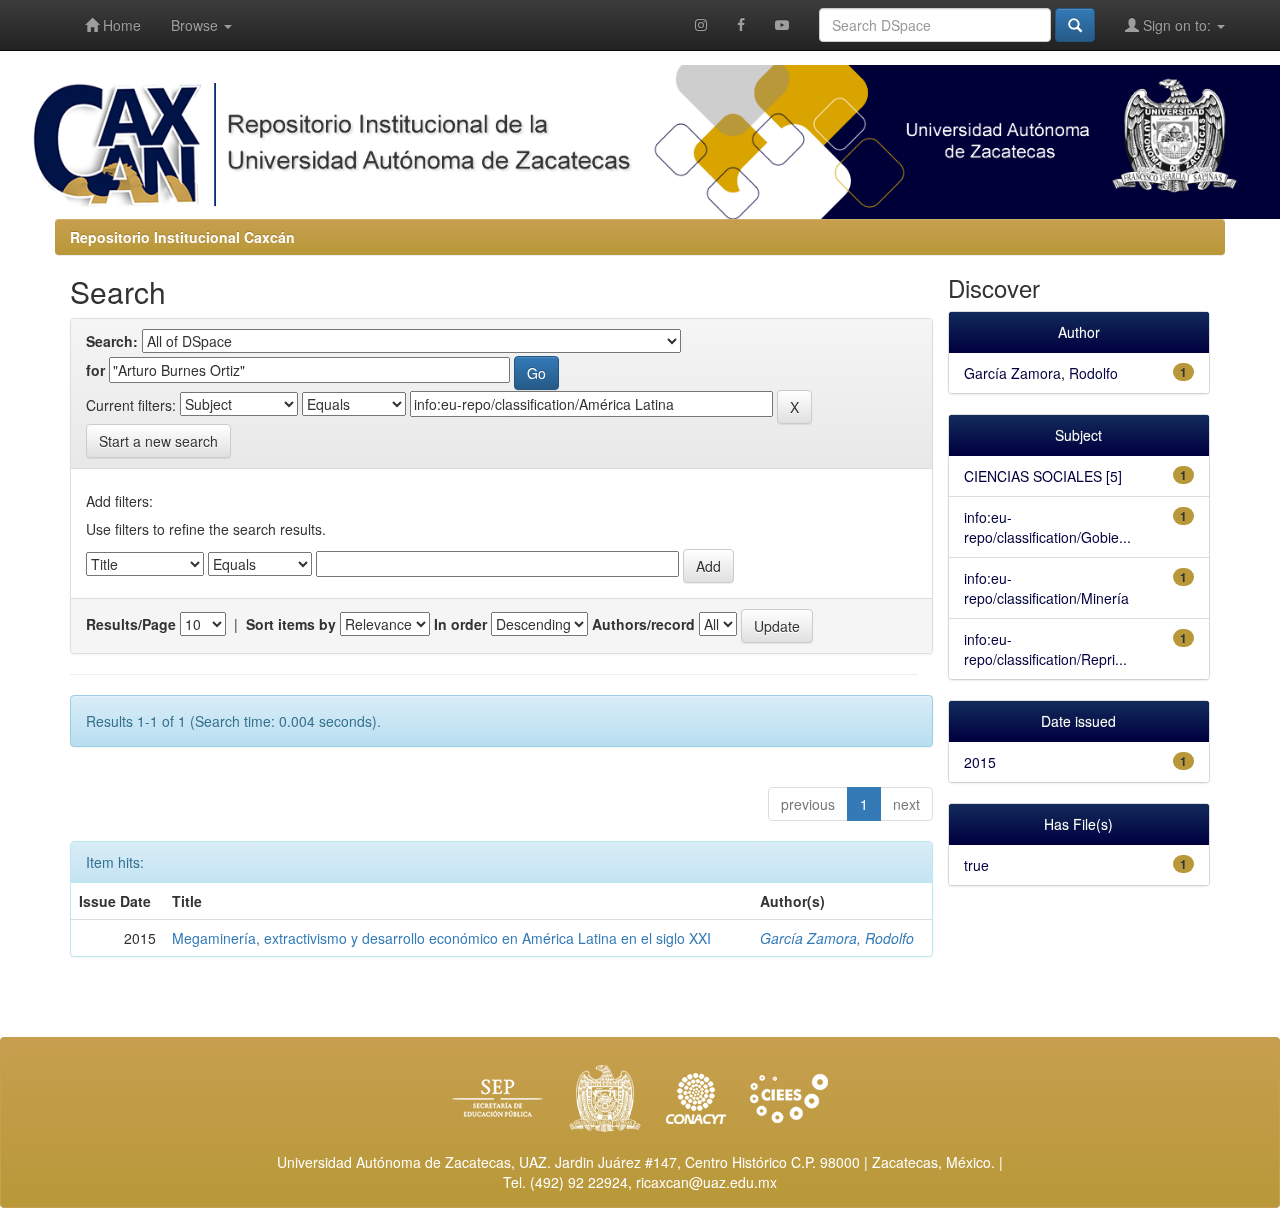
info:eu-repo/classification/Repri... (1045, 649)
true (976, 865)
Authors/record (643, 624)
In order (460, 624)
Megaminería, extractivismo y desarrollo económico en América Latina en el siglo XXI (441, 938)
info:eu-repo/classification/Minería (1046, 588)
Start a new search (158, 441)
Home (120, 25)
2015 (980, 762)
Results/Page (131, 624)
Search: (112, 341)
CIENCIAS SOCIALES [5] (1043, 476)
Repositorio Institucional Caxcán (182, 237)
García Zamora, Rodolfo (837, 938)
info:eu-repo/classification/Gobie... (1047, 527)
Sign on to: (1177, 25)
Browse (196, 25)
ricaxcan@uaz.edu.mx (706, 1182)
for (95, 370)
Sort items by (291, 624)
